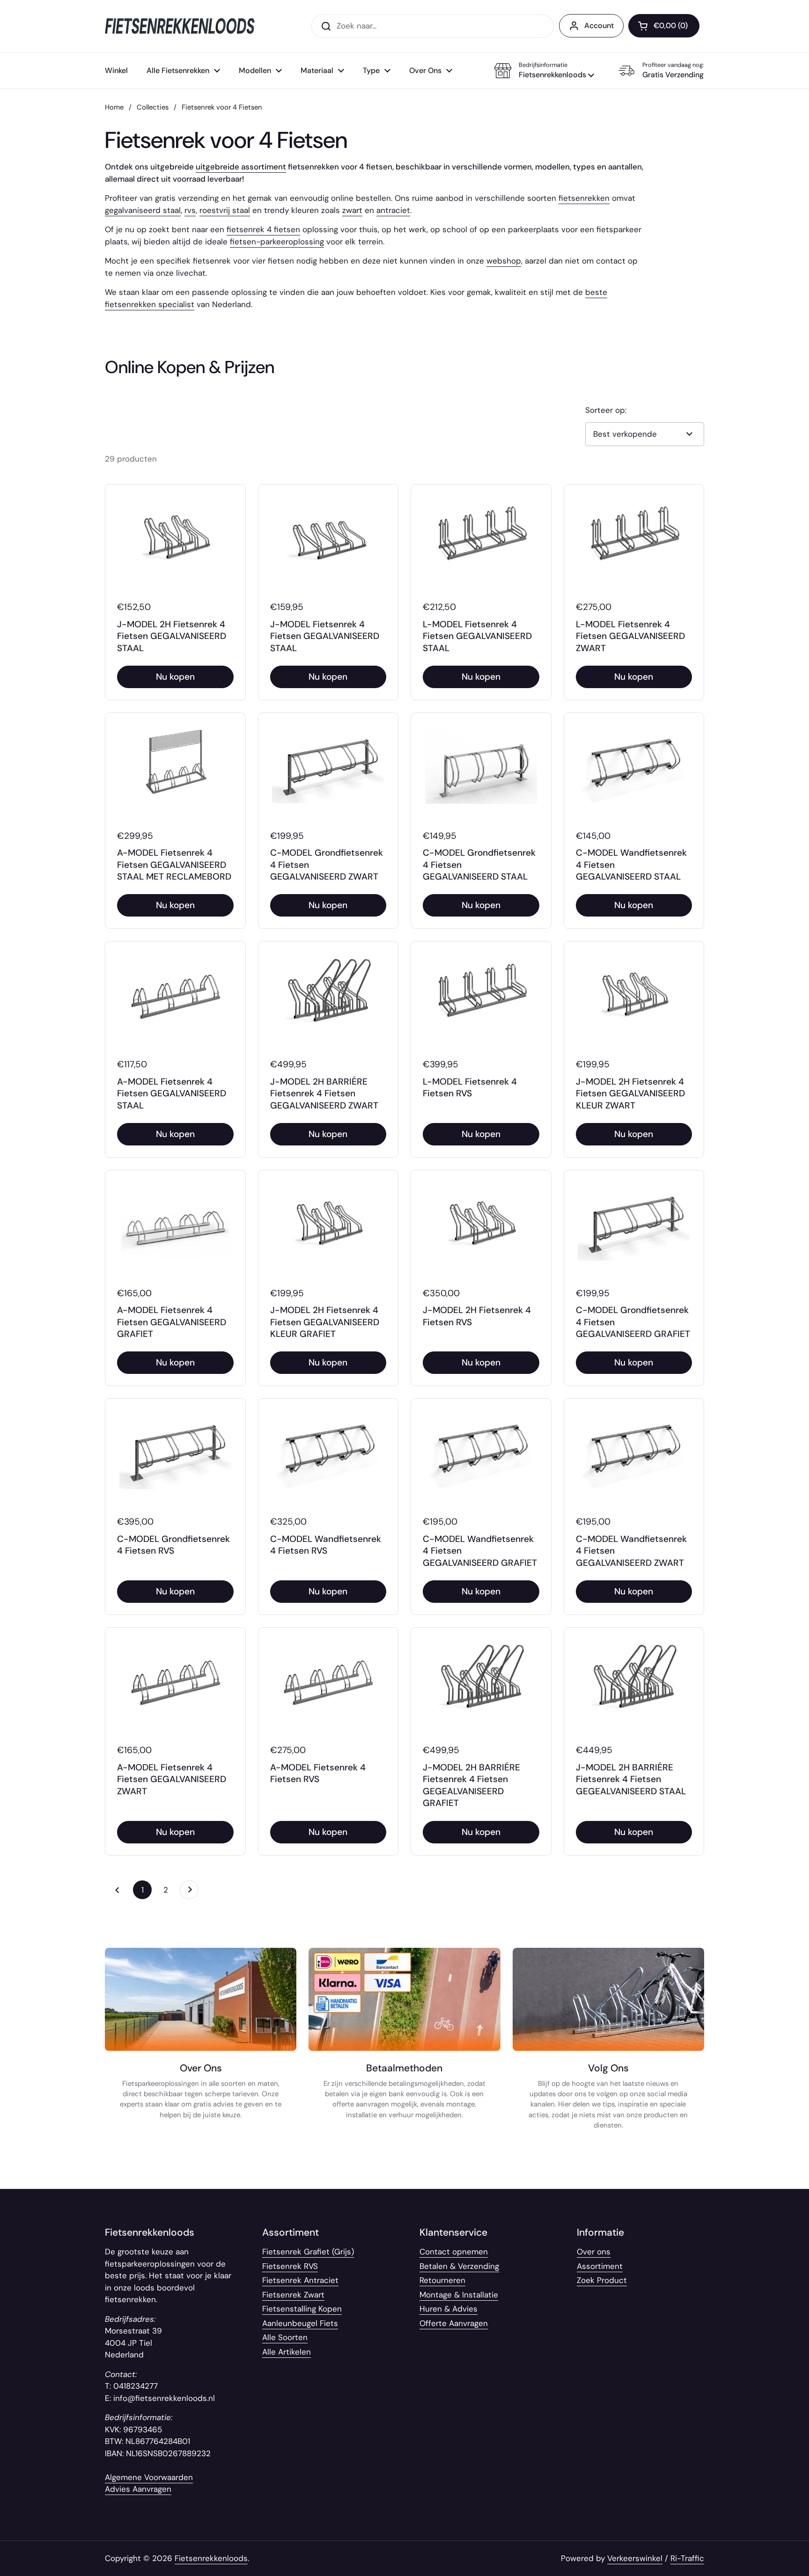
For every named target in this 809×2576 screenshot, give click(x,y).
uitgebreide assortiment (241, 167)
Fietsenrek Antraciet (300, 2280)
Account (599, 26)
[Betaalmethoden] (404, 2044)
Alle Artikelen (287, 2352)
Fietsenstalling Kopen (302, 2309)
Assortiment (600, 2266)
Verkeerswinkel (635, 2558)
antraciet (393, 210)
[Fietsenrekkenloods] (180, 26)
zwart (352, 210)
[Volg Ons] (608, 2044)
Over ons (594, 2252)
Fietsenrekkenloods (211, 2558)
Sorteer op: (606, 410)
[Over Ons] (201, 2044)
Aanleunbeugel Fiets (300, 2323)
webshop (504, 261)
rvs (190, 210)
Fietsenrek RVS (290, 2266)
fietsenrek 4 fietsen (263, 229)
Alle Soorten (285, 2337)
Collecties (153, 107)
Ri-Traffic (687, 2558)
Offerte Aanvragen (454, 2323)
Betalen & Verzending (459, 2266)
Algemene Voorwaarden (149, 2477)
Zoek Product (602, 2280)
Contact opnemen (454, 2252)
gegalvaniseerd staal (143, 210)
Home (114, 107)
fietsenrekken (584, 198)
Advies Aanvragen (138, 2489)
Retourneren (442, 2280)
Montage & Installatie (459, 2295)
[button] (544, 71)
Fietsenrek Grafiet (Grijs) (308, 2252)
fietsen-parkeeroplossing (277, 242)
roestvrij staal (225, 210)
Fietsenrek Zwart (293, 2295)
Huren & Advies (449, 2309)
